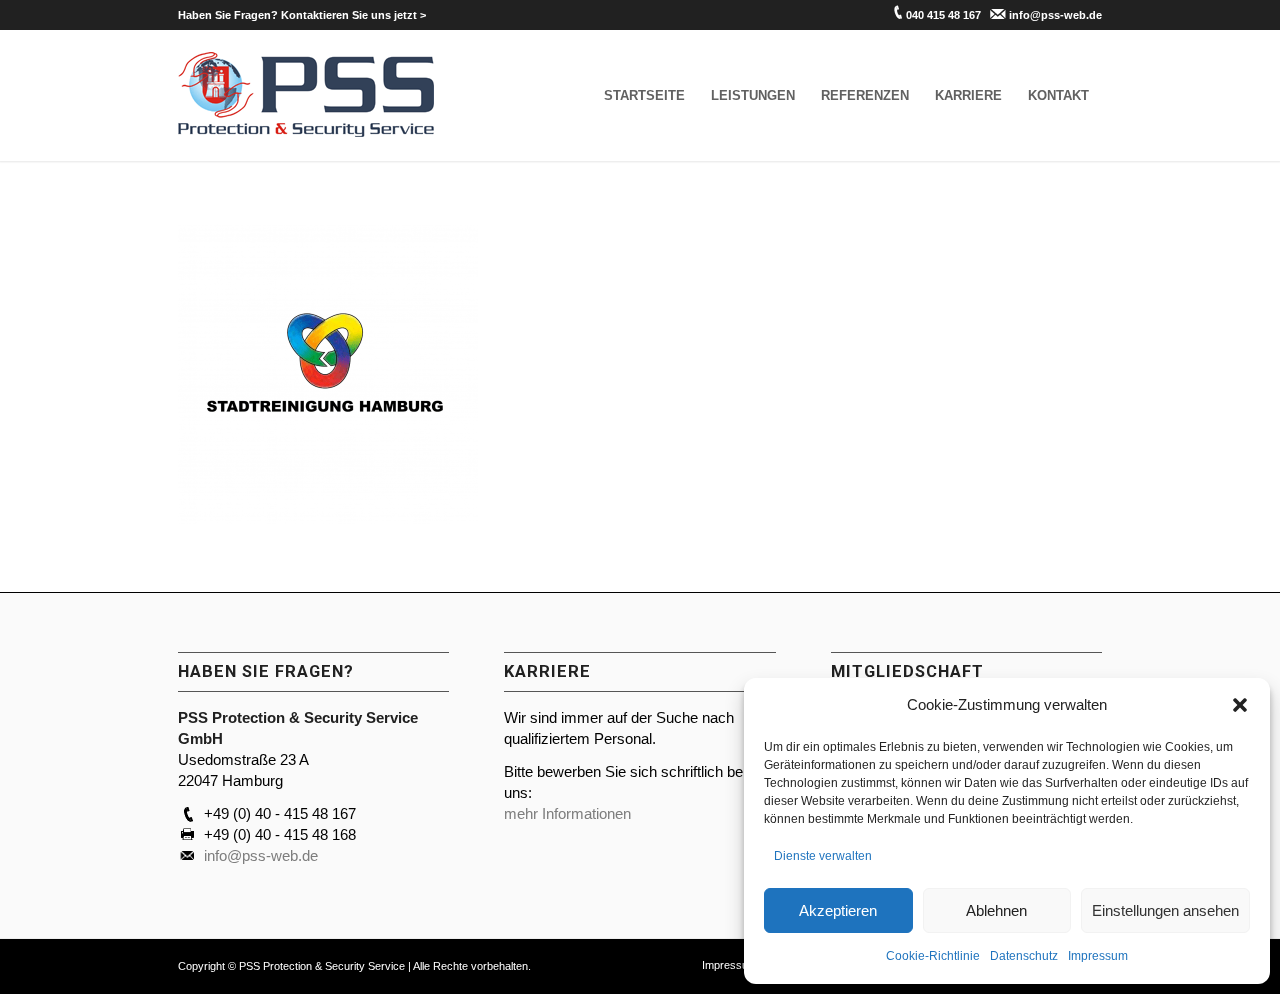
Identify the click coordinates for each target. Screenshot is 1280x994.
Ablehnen (996, 910)
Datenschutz (1024, 956)
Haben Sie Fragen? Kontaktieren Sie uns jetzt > (302, 15)
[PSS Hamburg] (306, 95)
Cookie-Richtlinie (933, 956)
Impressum (1098, 956)
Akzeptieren (838, 910)
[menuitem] (302, 15)
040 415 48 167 (943, 15)
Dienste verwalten (823, 856)
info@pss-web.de (1055, 15)
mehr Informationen (567, 813)
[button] (1240, 705)
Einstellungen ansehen (1165, 910)
